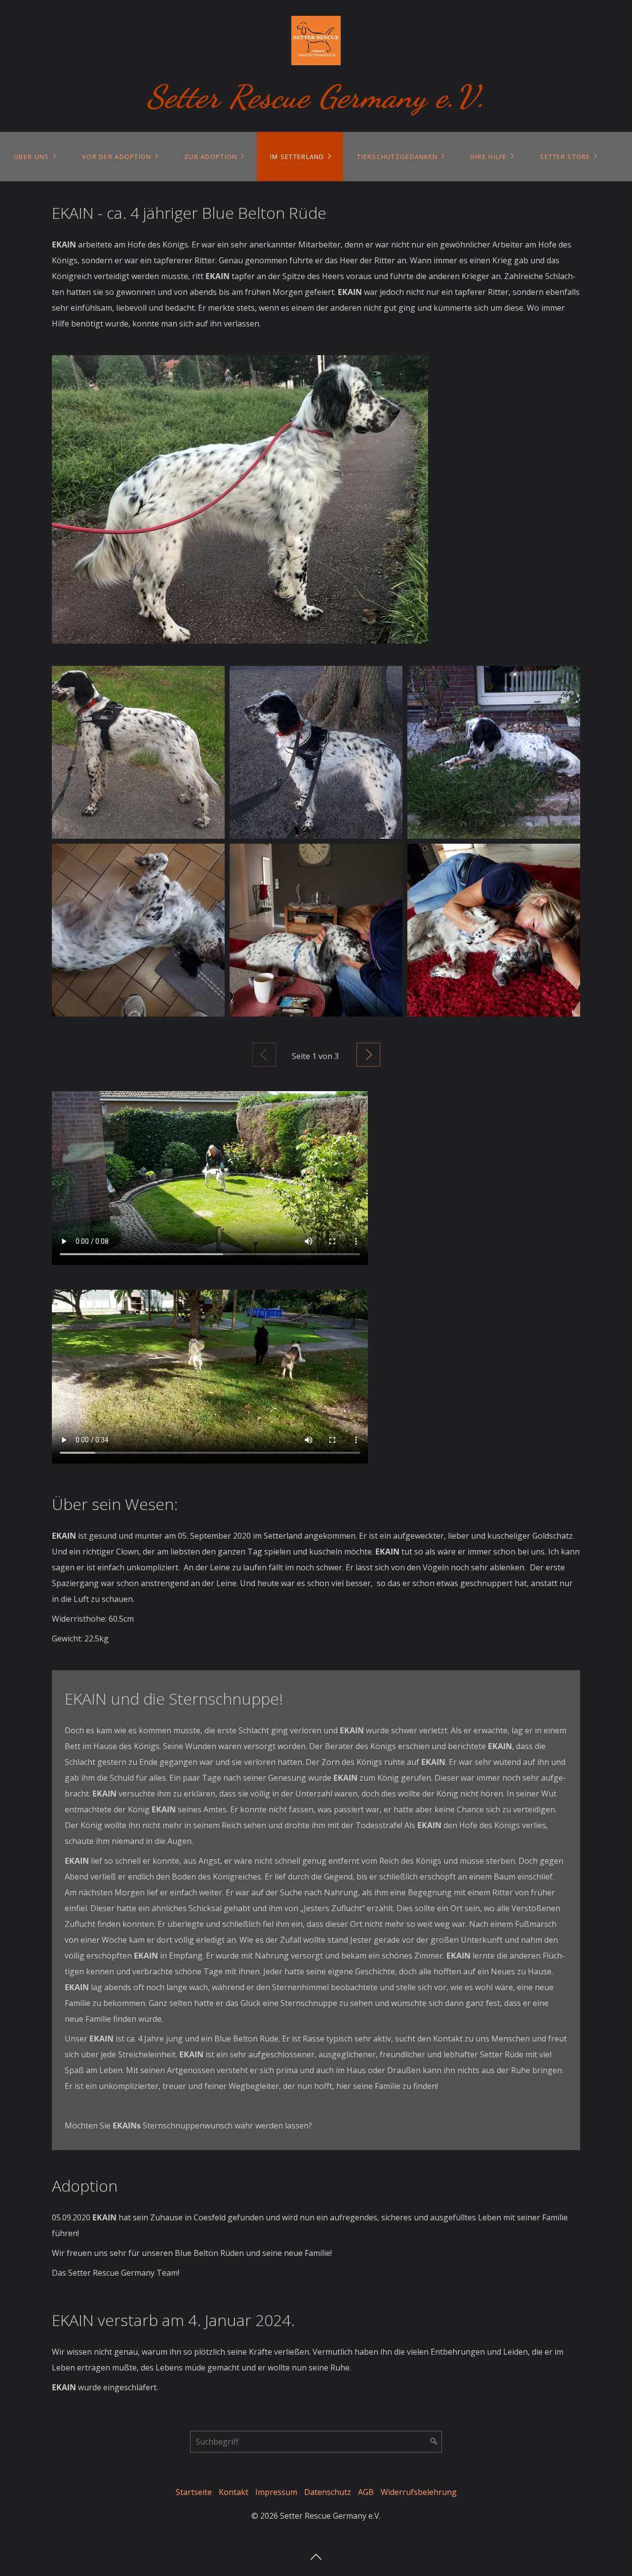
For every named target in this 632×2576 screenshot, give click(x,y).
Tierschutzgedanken (397, 157)
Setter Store (565, 157)
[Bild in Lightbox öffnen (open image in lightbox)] (240, 499)
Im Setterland (297, 157)
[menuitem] (34, 157)
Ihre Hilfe (489, 157)
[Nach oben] (316, 2554)
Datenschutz (328, 2492)
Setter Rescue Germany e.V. (316, 97)
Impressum (276, 2492)
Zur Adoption (211, 157)
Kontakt (234, 2492)
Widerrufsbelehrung (419, 2492)
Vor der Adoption (117, 157)
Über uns (31, 157)
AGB (366, 2492)
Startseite (194, 2492)
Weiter (368, 1055)
